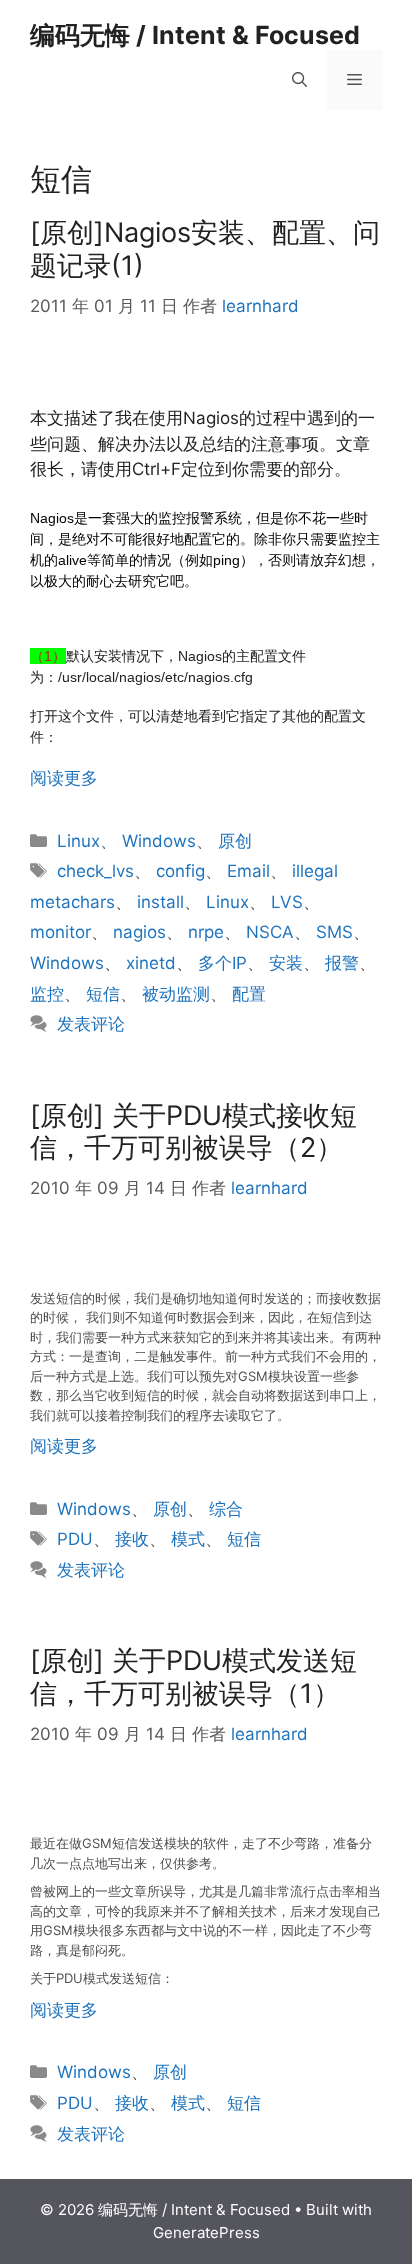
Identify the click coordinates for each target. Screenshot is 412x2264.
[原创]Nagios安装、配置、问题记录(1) (205, 248)
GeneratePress (206, 2232)
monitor (60, 932)
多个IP (222, 963)
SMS (334, 932)
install (160, 902)
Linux (78, 841)
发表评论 (91, 1024)
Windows (159, 841)
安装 (286, 963)
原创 (235, 841)
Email (248, 871)
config (180, 871)
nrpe (206, 932)
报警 (342, 963)
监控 (47, 994)
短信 (103, 994)
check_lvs (95, 871)
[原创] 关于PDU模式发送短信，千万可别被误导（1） (193, 1676)
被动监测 (176, 994)
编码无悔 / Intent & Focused (195, 35)
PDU (75, 1539)
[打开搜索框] (299, 80)
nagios (139, 932)
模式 (188, 1539)
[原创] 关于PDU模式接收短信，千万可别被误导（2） (193, 1131)
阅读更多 (64, 778)
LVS (287, 902)
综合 (226, 1509)
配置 (249, 994)
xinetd (151, 963)
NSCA (270, 932)
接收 (132, 1539)
